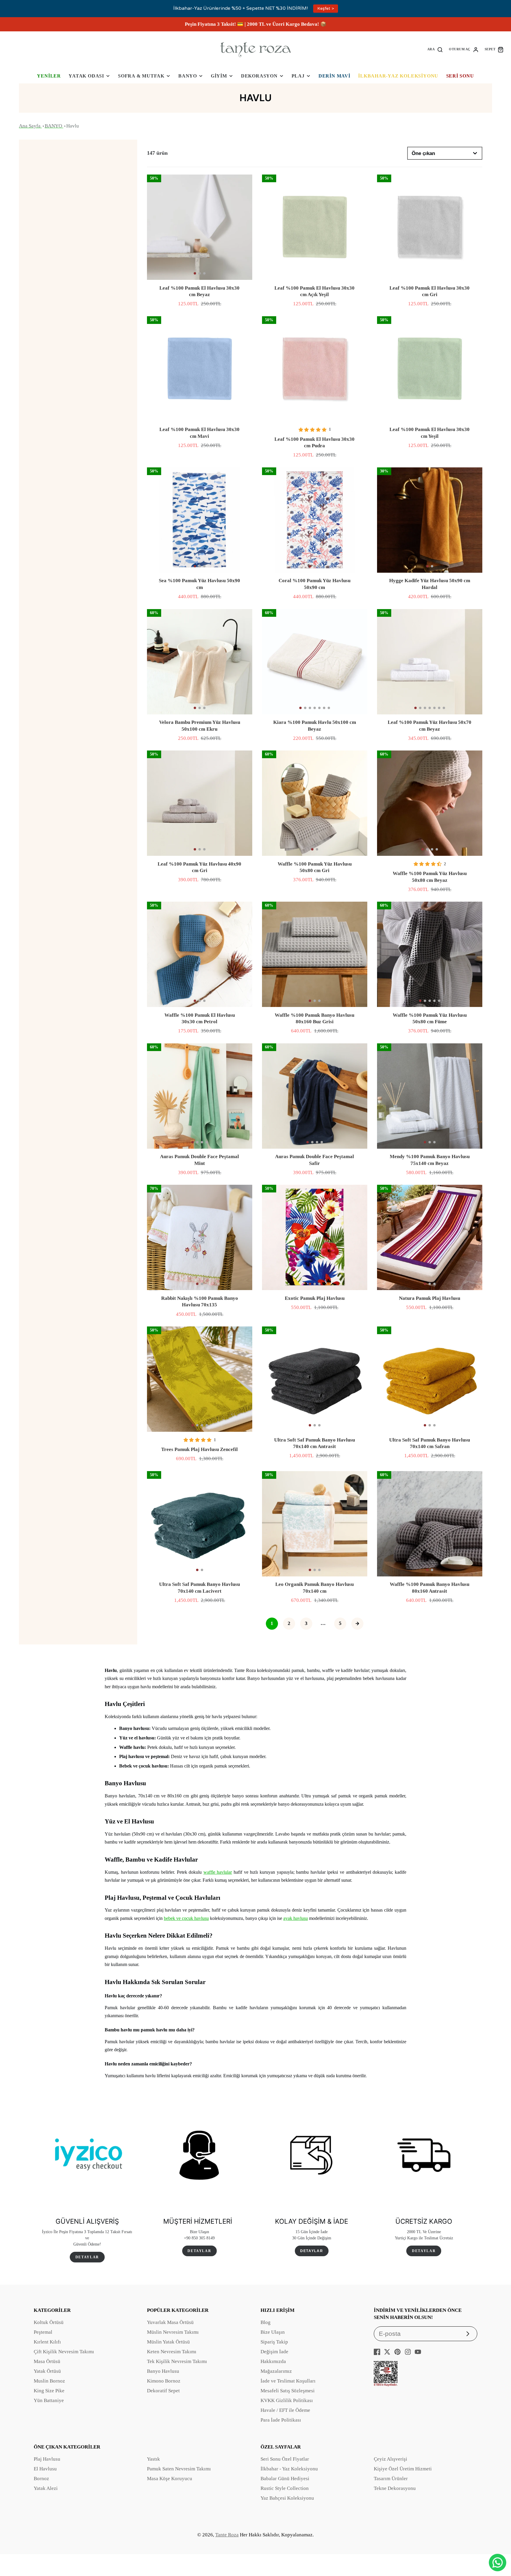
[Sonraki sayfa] (357, 1624)
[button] (195, 273)
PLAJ (298, 76)
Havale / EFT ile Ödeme (285, 2410)
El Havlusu (45, 2469)
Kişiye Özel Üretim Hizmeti (403, 2469)
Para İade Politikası (281, 2420)
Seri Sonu (460, 76)
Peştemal (43, 2332)
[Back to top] (498, 2543)
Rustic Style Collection (285, 2488)
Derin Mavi (334, 76)
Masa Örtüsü (47, 2361)
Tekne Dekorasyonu (395, 2488)
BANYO (188, 76)
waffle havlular (218, 1872)
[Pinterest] (397, 2352)
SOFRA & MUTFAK (141, 76)
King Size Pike (49, 2391)
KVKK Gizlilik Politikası (287, 2400)
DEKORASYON (259, 76)
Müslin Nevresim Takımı (173, 2332)
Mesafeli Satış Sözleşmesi (288, 2391)
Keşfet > (326, 8)
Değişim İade (274, 2352)
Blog (266, 2322)
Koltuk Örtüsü (49, 2322)
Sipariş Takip (274, 2342)
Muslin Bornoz (49, 2381)
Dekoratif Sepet (163, 2391)
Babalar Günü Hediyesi (285, 2479)
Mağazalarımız (276, 2371)
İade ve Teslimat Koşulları (288, 2381)
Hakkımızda (273, 2361)
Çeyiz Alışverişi (390, 2459)
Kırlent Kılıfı (47, 2342)
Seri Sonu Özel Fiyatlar (285, 2459)
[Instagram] (408, 2352)
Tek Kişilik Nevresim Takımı (177, 2361)
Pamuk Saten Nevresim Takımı (179, 2469)
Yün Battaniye (49, 2400)
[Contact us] (498, 2563)
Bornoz (41, 2479)
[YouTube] (418, 2352)
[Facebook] (377, 2352)
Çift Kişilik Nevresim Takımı (64, 2352)
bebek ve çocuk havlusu (186, 1918)
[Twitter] (387, 2352)
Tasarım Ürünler (391, 2479)
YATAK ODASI (86, 76)
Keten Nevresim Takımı (172, 2352)
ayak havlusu (296, 1918)
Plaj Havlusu (47, 2459)
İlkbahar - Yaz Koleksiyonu (289, 2469)
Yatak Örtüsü (47, 2371)
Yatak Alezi (46, 2488)
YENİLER (49, 76)
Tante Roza (227, 2535)
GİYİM (219, 76)
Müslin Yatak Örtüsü (168, 2342)
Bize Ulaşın (273, 2332)
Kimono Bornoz (164, 2381)
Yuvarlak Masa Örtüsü (170, 2322)
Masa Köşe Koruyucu (170, 2479)
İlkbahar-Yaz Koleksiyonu (398, 76)
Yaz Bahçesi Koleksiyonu (287, 2498)
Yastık (153, 2459)
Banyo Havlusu (163, 2371)
